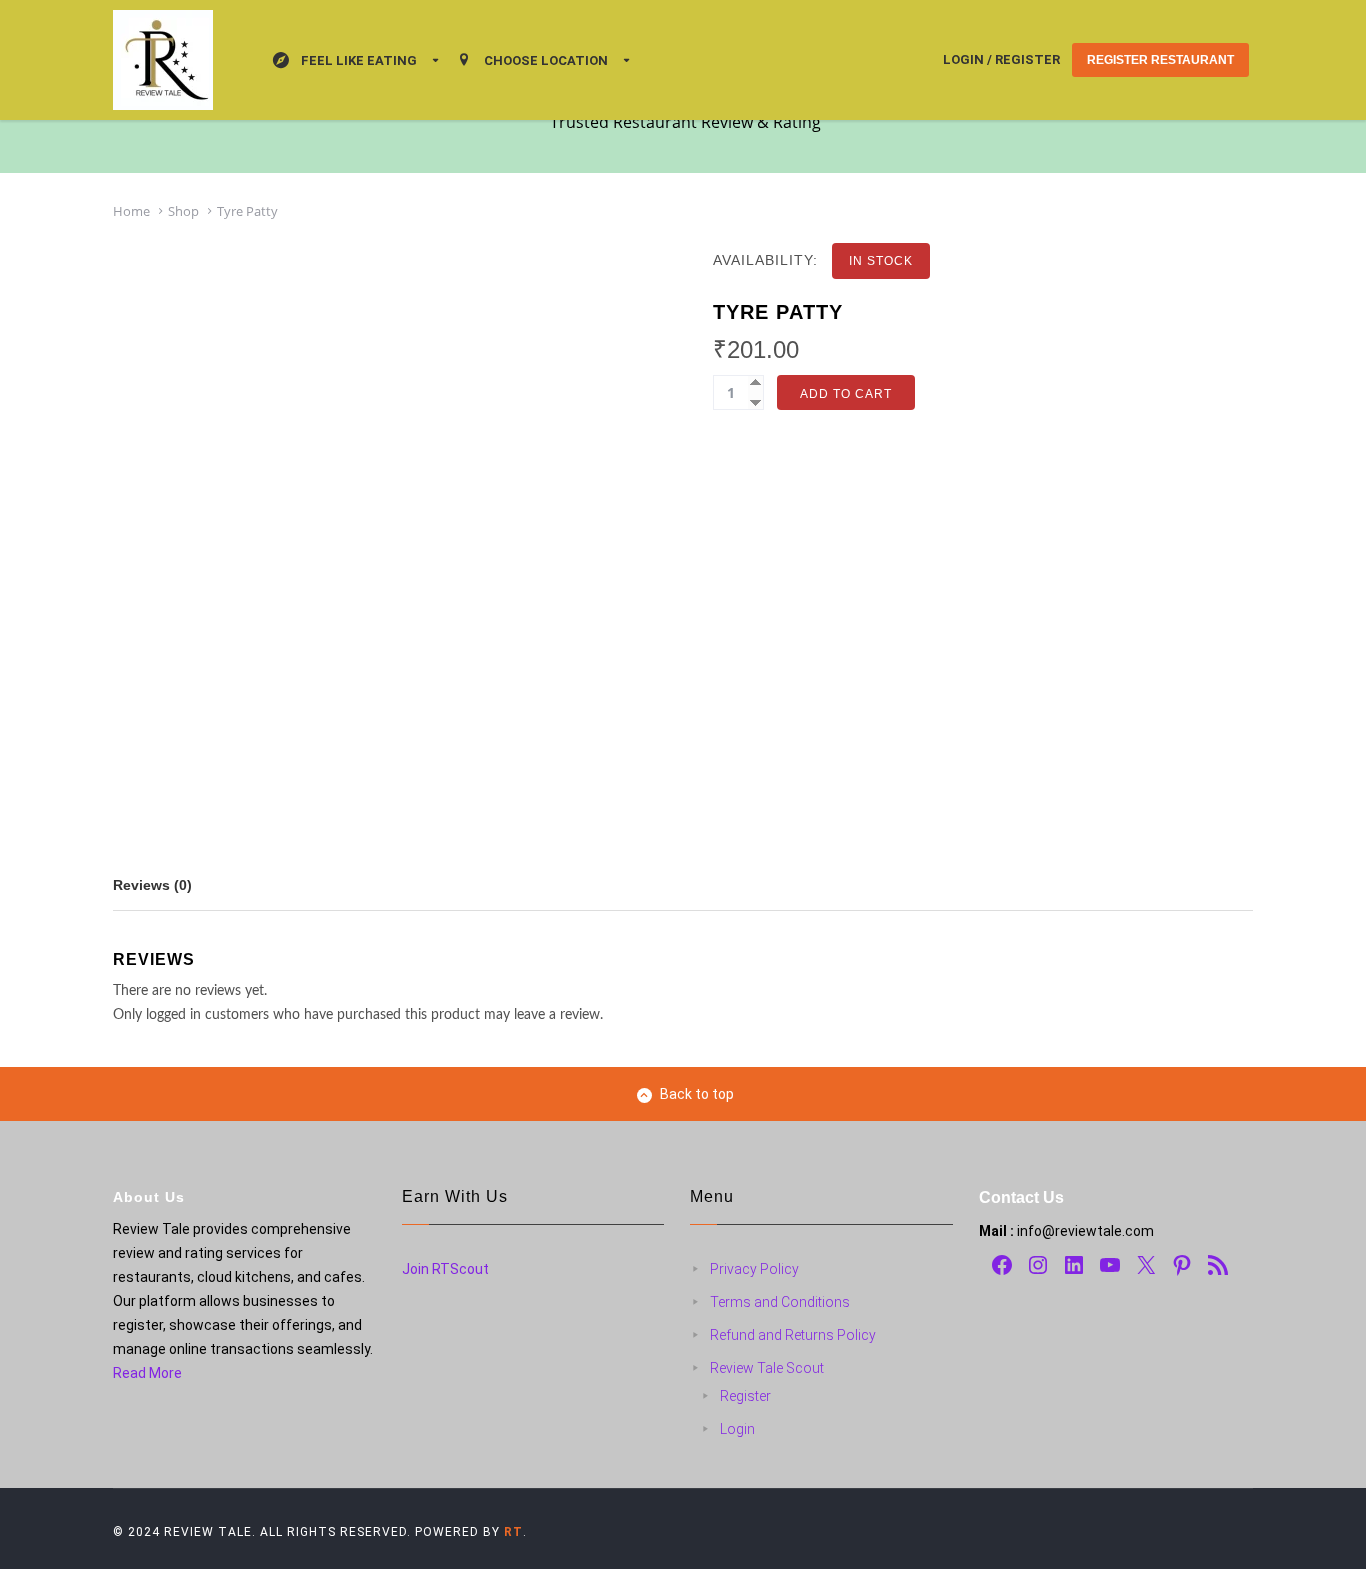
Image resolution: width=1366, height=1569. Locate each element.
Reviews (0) (152, 885)
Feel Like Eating (359, 60)
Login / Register (1001, 59)
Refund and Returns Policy (793, 1335)
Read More (147, 1373)
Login (737, 1429)
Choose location (546, 60)
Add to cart (846, 394)
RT (513, 1532)
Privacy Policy (754, 1269)
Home (131, 211)
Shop (183, 211)
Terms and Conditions (780, 1302)
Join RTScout (445, 1269)
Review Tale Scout (767, 1368)
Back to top (697, 1094)
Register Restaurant (1160, 60)
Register (745, 1396)
